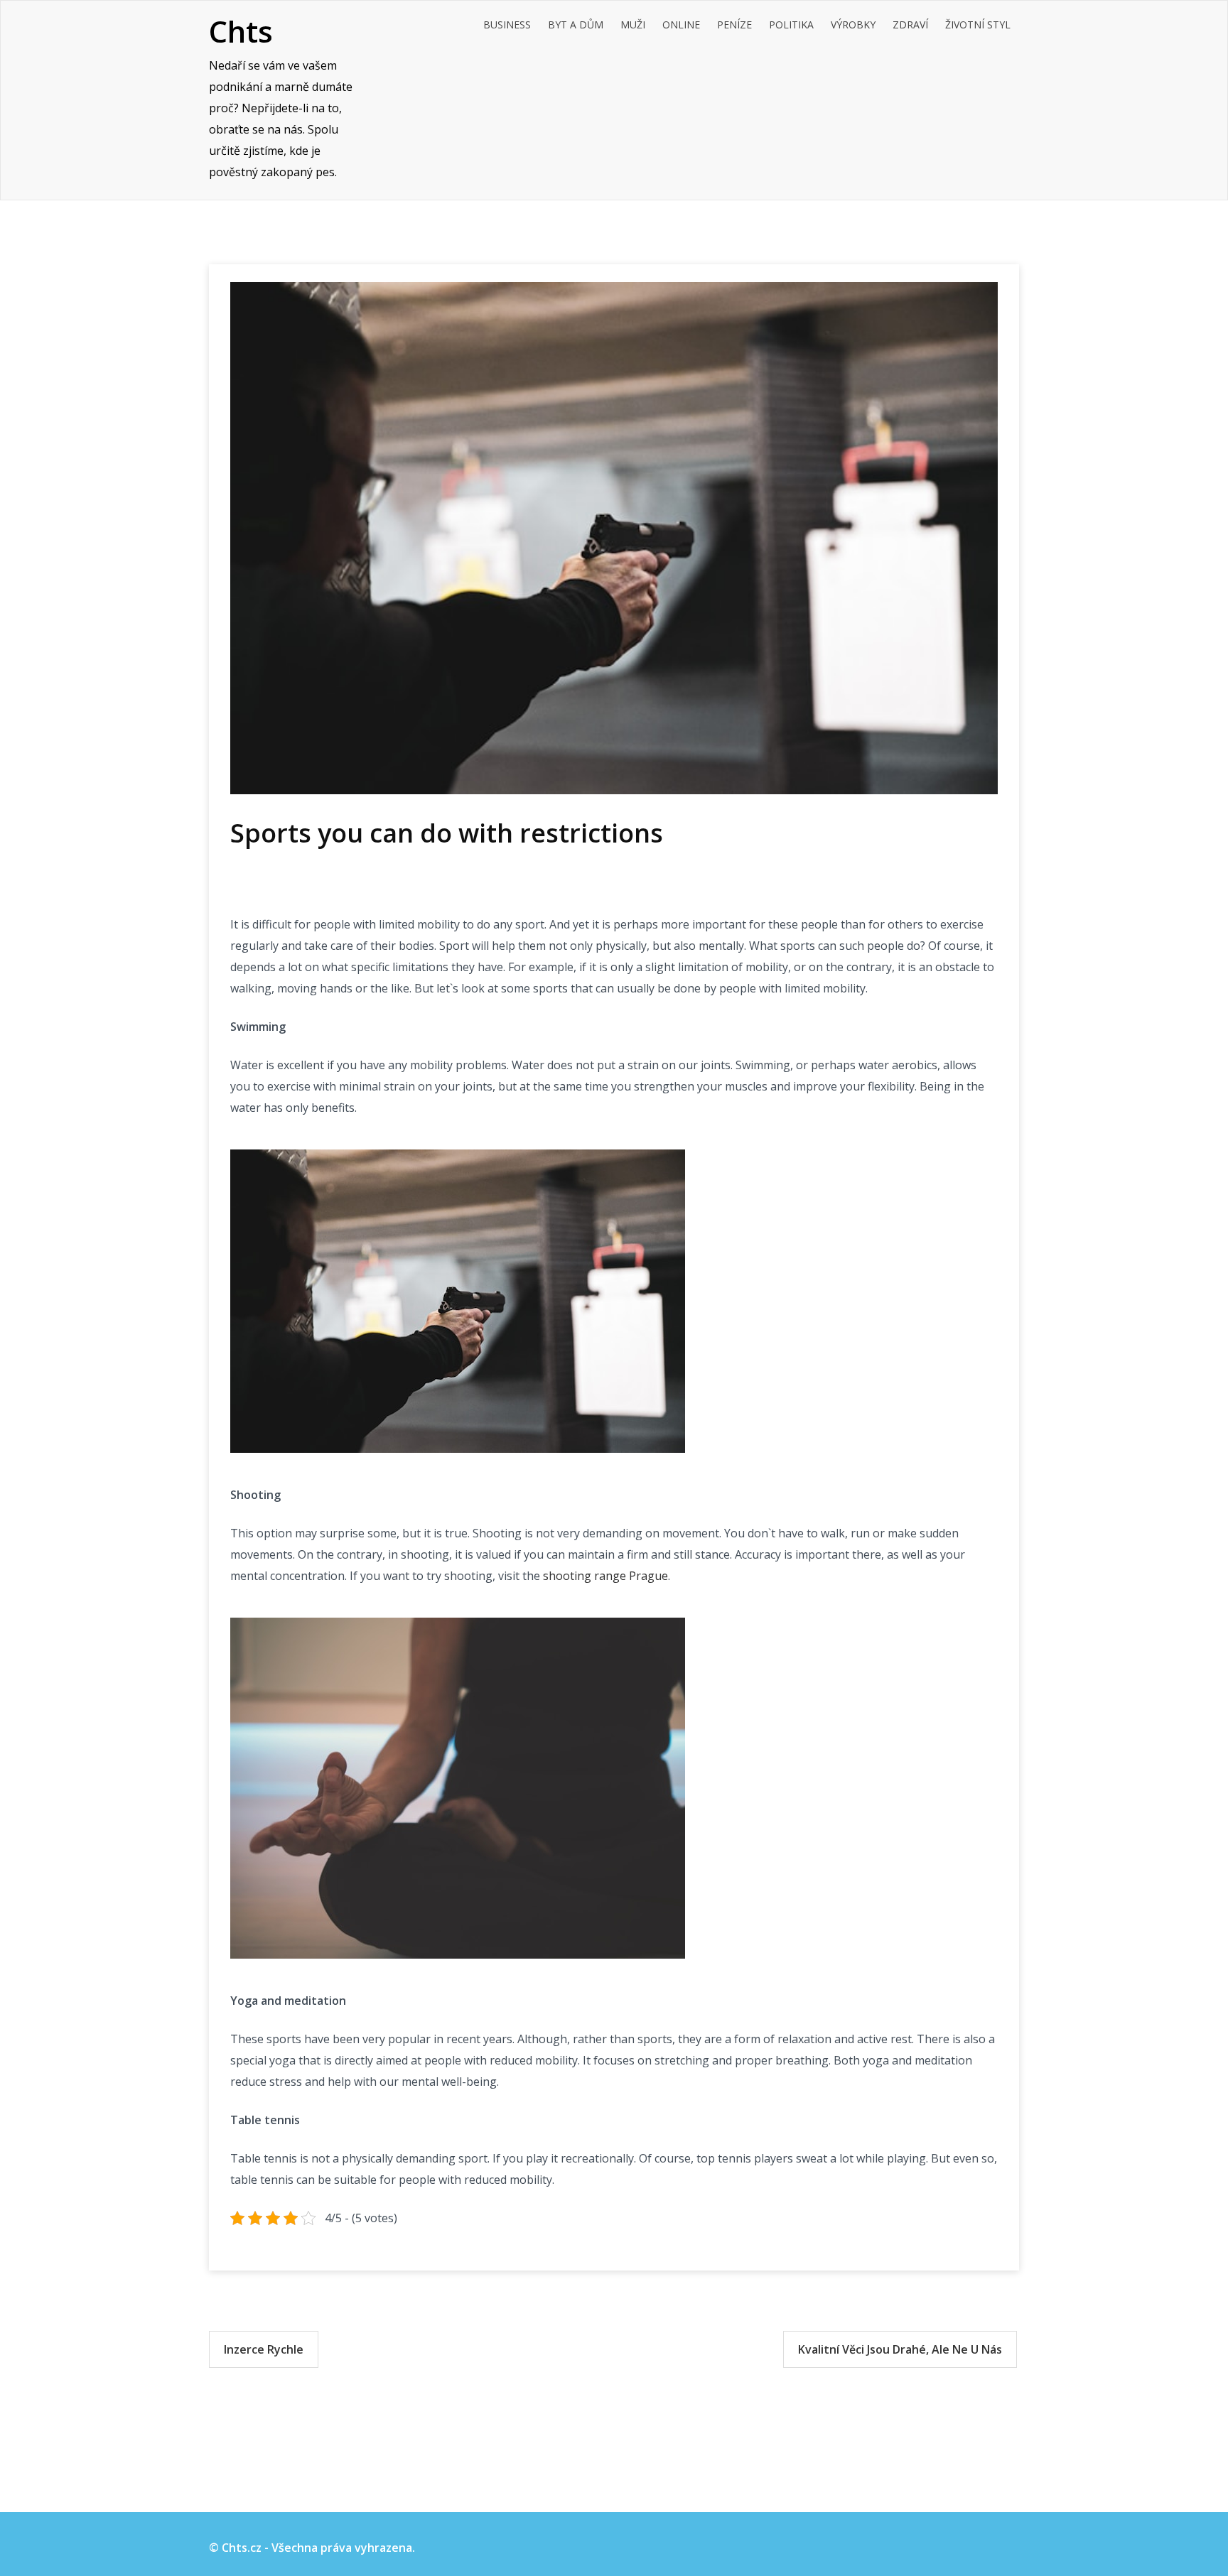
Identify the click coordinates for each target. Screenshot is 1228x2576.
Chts (241, 31)
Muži (633, 25)
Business (507, 25)
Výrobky (853, 25)
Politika (791, 25)
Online (681, 25)
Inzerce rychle (264, 2349)
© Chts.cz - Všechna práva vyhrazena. (312, 2548)
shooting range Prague (605, 1576)
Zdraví (910, 25)
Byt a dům (576, 25)
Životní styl (978, 25)
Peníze (734, 25)
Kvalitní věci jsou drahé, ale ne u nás (900, 2349)
